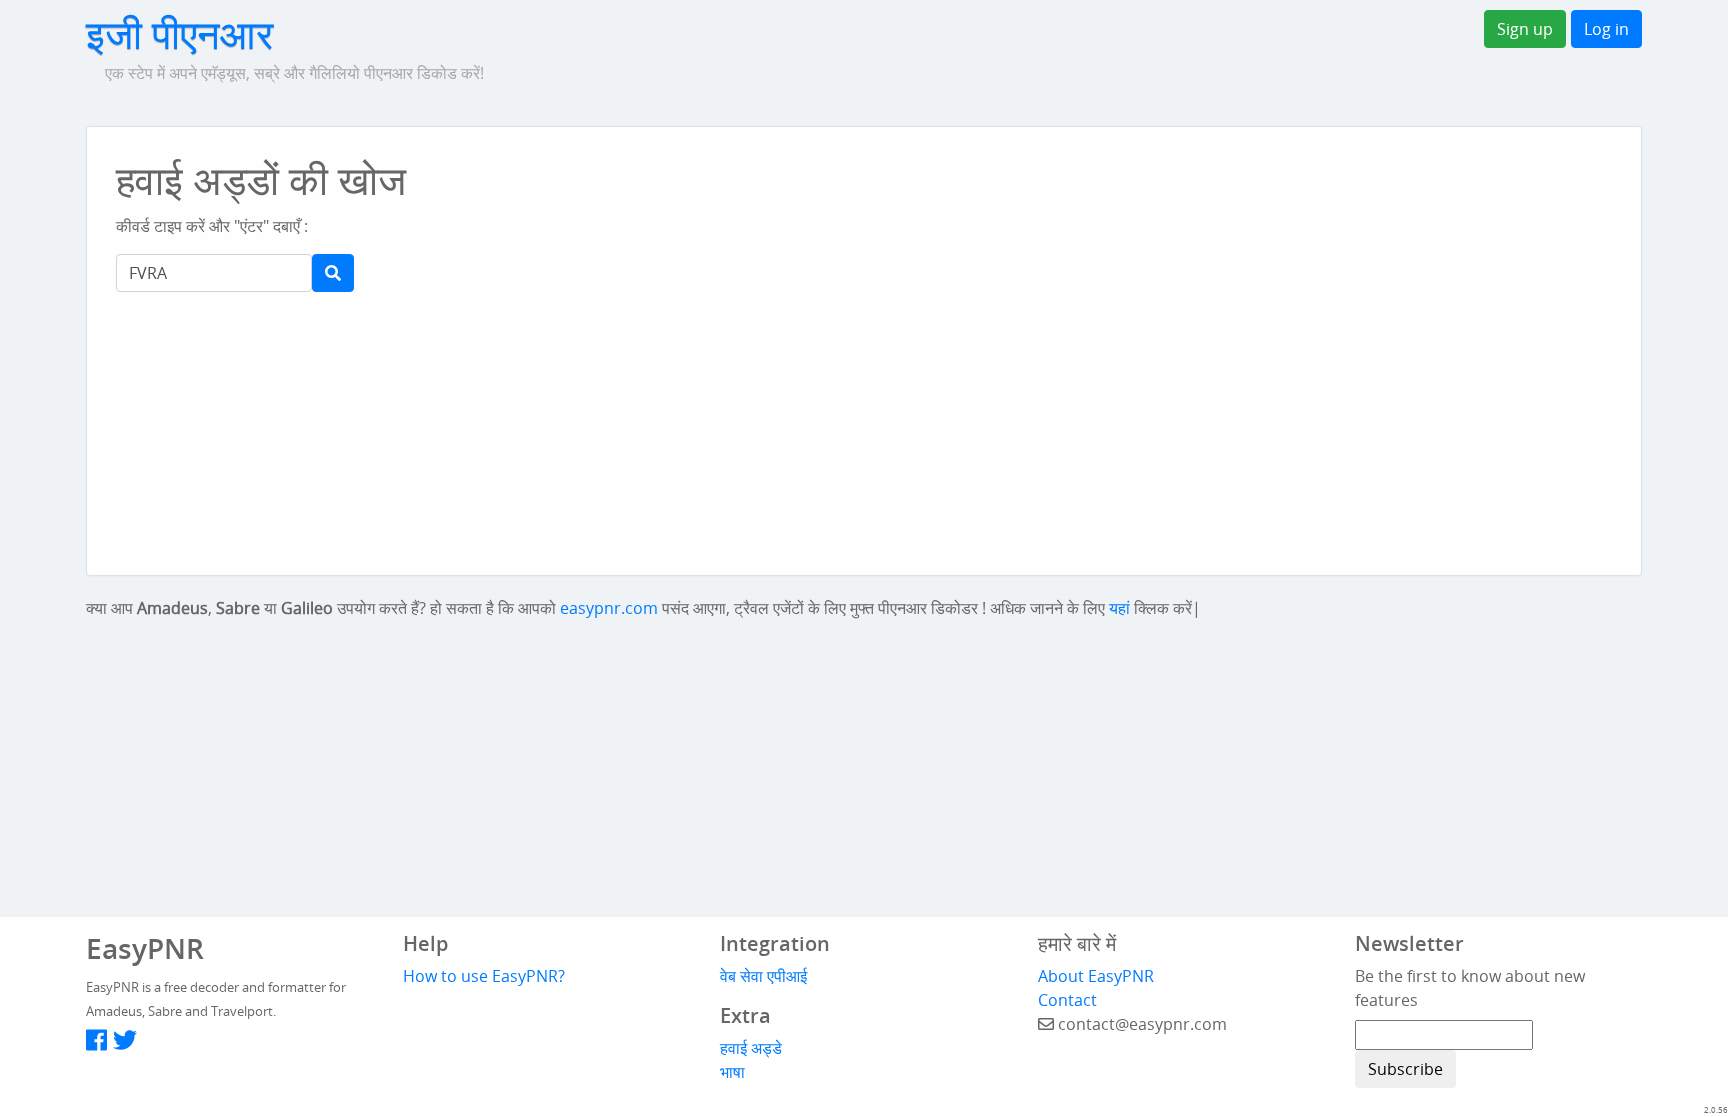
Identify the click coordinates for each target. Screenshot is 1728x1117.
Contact (1067, 1000)
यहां (1119, 608)
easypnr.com (609, 608)
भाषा (732, 1072)
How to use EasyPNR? (484, 976)
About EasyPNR (1096, 976)
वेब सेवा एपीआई (763, 976)
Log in (1606, 29)
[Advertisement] (859, 200)
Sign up (1525, 29)
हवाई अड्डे (751, 1048)
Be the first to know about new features (1470, 988)
